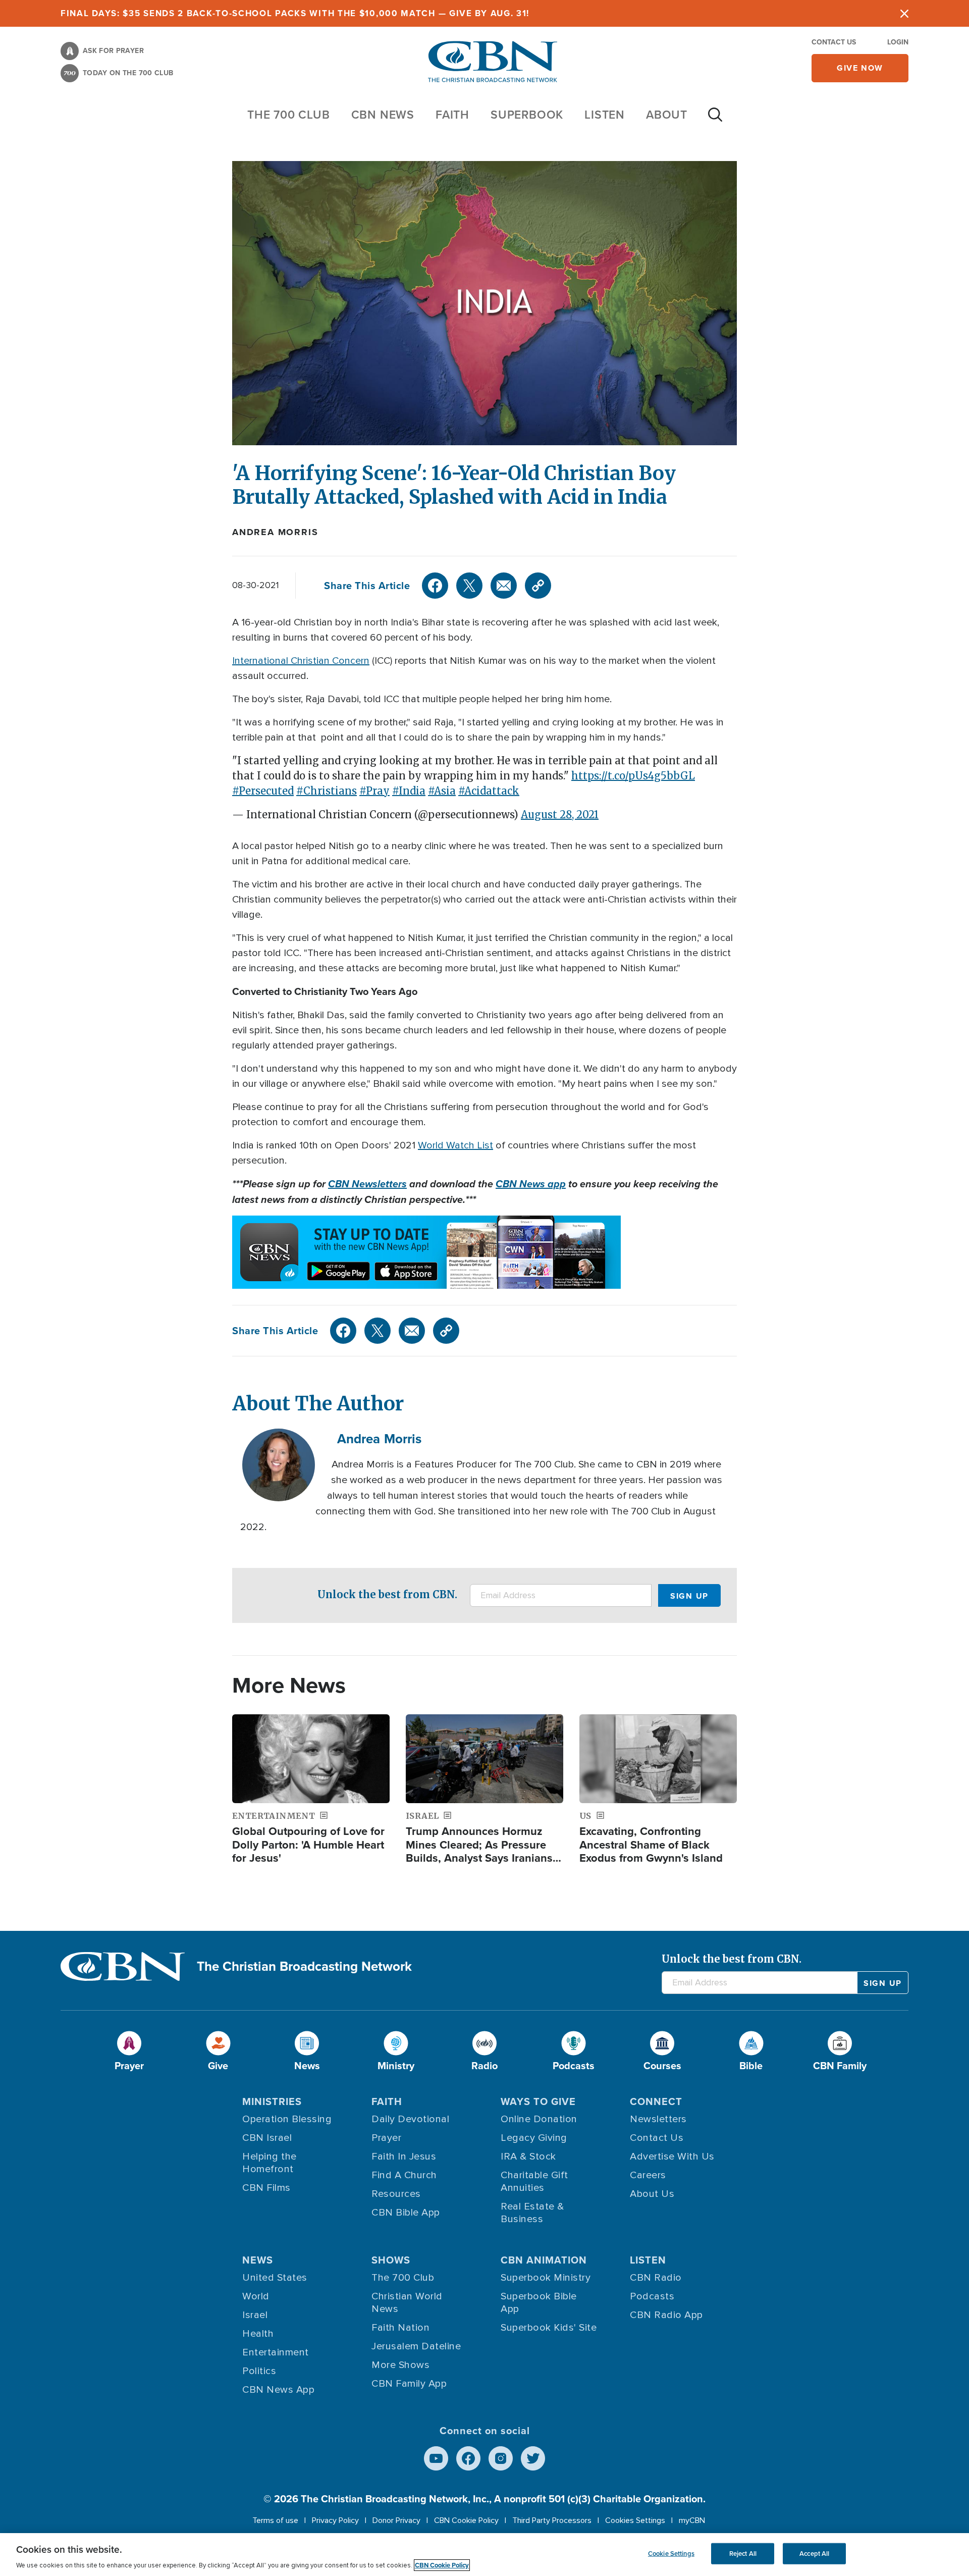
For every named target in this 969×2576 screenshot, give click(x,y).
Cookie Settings (671, 2554)
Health (258, 2334)
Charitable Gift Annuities (534, 2181)
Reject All (743, 2554)
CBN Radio (656, 2278)
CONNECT (656, 2101)
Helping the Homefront (270, 2163)
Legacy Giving (534, 2138)
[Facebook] (435, 586)
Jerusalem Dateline (416, 2346)
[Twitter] (469, 586)
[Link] (538, 586)
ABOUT (667, 114)
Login (898, 42)
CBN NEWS (383, 114)
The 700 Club (289, 114)
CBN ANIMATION (544, 2260)
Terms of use (275, 2520)
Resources (396, 2194)
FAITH (452, 114)
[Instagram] (501, 2458)
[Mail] (504, 586)
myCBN (692, 2520)
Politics (259, 2371)
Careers (648, 2175)
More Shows (400, 2365)
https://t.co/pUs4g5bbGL (633, 776)
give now (860, 68)
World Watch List (455, 1145)
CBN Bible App (406, 2213)
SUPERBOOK (527, 114)
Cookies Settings (635, 2520)
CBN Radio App (666, 2315)
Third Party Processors (552, 2520)
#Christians (327, 791)
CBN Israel (267, 2138)
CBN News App (278, 2390)
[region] (484, 2555)
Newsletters (658, 2119)
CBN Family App (409, 2384)
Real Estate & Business (532, 2213)
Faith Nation (400, 2328)
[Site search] (715, 120)
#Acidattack (489, 791)
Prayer (386, 2138)
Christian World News (407, 2303)
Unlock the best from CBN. (387, 1594)
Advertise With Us (672, 2157)
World (256, 2296)
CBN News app (531, 1184)
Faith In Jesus (404, 2157)
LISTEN (605, 114)
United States (275, 2278)
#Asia (442, 791)
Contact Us (834, 42)
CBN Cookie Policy (466, 2520)
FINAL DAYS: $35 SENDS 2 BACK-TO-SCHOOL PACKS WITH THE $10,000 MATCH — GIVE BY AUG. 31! (295, 13)
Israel (255, 2315)
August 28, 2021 (560, 814)
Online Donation (539, 2119)
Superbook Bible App (539, 2303)
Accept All (814, 2554)
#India (409, 791)
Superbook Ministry (546, 2278)
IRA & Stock (528, 2157)
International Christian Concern (301, 661)
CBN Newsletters (367, 1184)
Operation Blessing (287, 2119)
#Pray (374, 791)
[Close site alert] (904, 13)
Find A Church (404, 2175)
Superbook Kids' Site (549, 2328)
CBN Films (266, 2188)
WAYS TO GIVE (538, 2101)
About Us (652, 2194)
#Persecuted (263, 791)
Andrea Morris (275, 532)
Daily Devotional (410, 2119)
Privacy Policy (335, 2520)
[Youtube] (436, 2458)
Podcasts (652, 2296)
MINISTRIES (272, 2101)
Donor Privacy (396, 2520)
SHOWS (391, 2260)
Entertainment (276, 2352)
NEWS (258, 2260)
